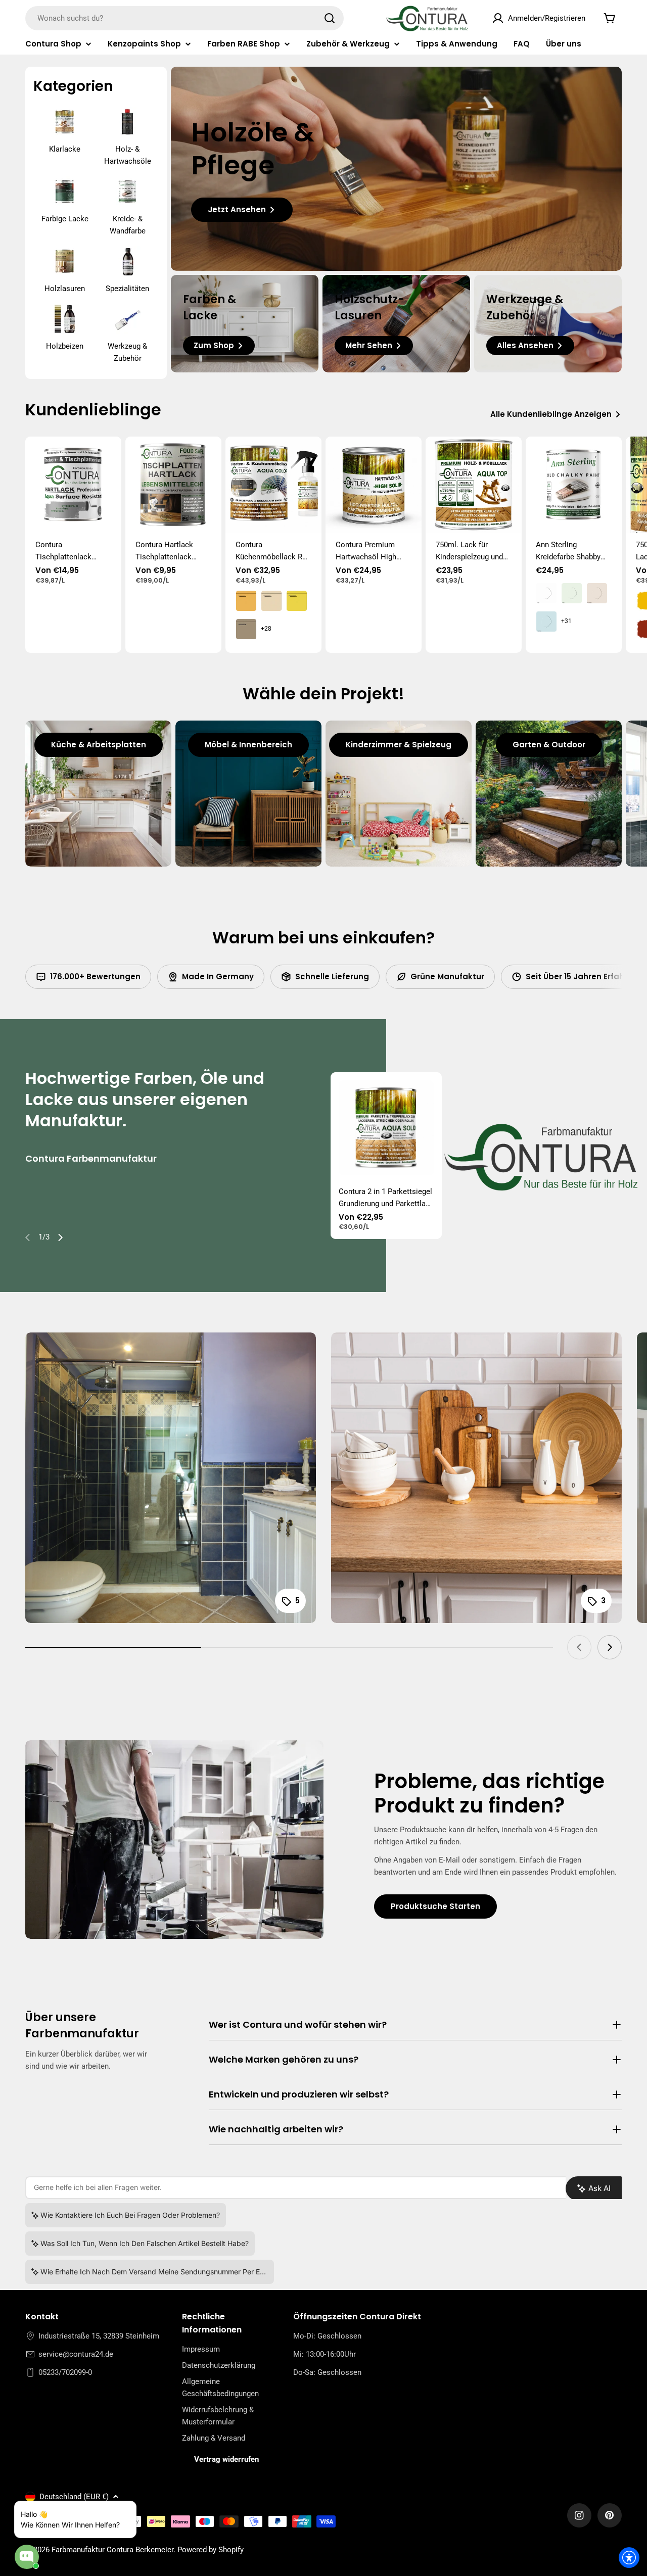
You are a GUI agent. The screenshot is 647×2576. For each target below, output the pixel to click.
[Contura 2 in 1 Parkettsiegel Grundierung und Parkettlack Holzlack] (386, 1128)
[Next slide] (60, 1237)
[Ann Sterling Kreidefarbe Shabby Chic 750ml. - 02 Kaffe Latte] (597, 593)
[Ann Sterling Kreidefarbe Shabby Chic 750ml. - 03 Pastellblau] (546, 622)
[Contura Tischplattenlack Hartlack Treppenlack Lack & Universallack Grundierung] (73, 485)
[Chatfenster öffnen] (27, 2557)
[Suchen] (330, 18)
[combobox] (184, 18)
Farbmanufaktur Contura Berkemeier (112, 2550)
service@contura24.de (76, 2354)
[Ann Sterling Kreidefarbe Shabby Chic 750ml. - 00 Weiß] (546, 593)
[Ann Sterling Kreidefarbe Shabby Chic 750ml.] (574, 485)
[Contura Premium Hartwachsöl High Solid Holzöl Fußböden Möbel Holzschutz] (374, 485)
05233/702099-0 (65, 2372)
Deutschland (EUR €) (74, 2497)
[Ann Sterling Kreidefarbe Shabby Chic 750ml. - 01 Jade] (572, 593)
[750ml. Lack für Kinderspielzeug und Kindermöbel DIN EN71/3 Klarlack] (474, 485)
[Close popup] (117, 2510)
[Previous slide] (28, 1237)
